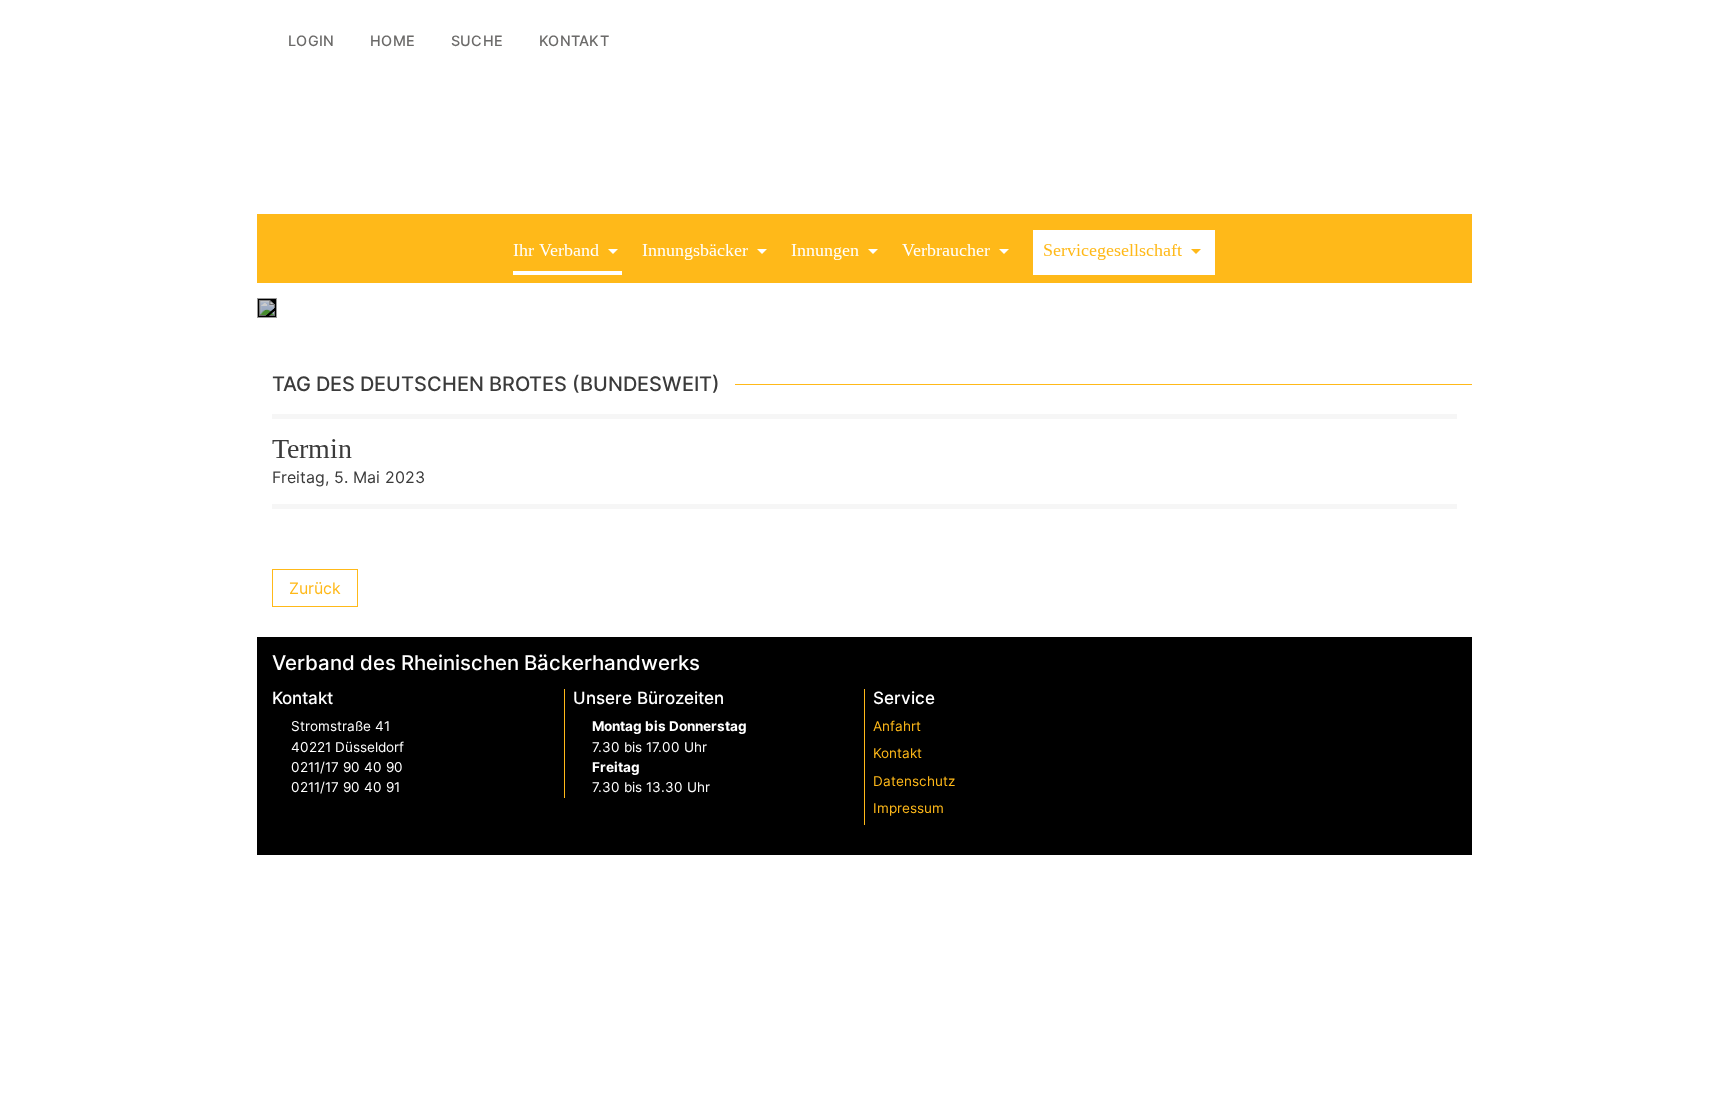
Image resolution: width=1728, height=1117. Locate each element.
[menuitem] (304, 40)
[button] (567, 252)
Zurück (315, 588)
